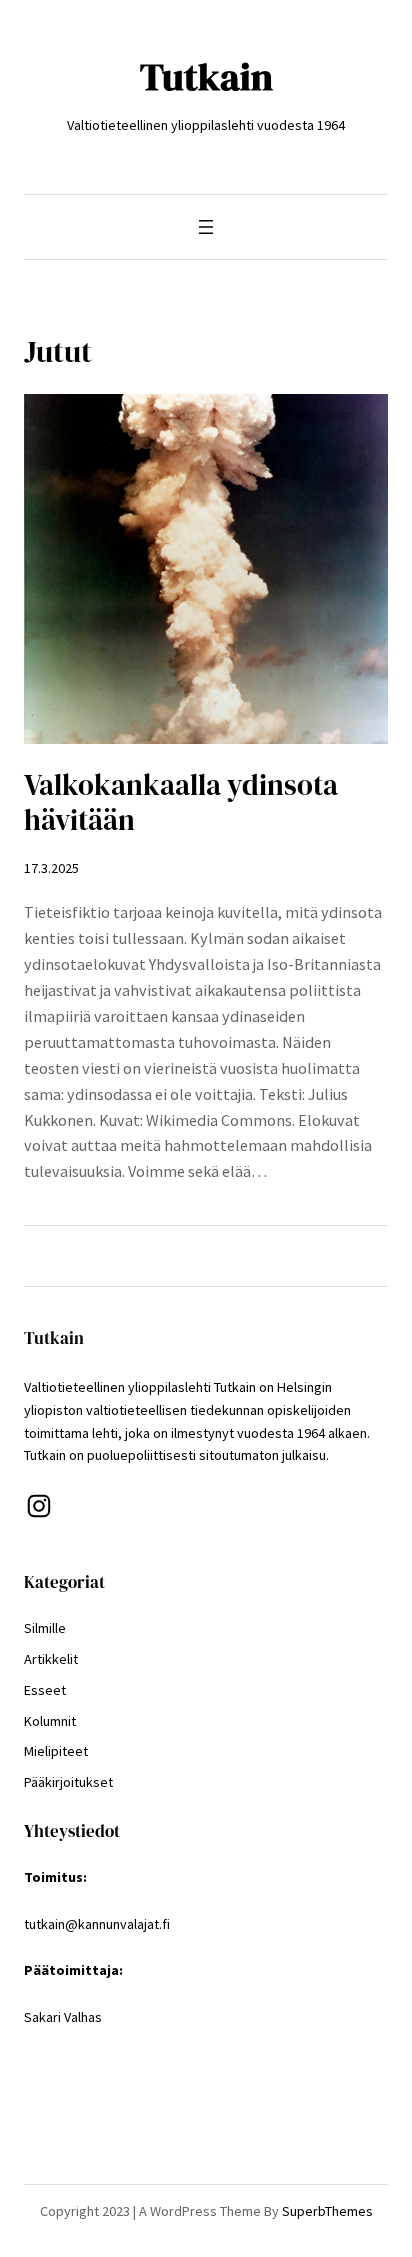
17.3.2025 (51, 868)
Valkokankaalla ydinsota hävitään (181, 802)
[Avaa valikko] (206, 227)
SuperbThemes (327, 2211)
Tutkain (206, 76)
